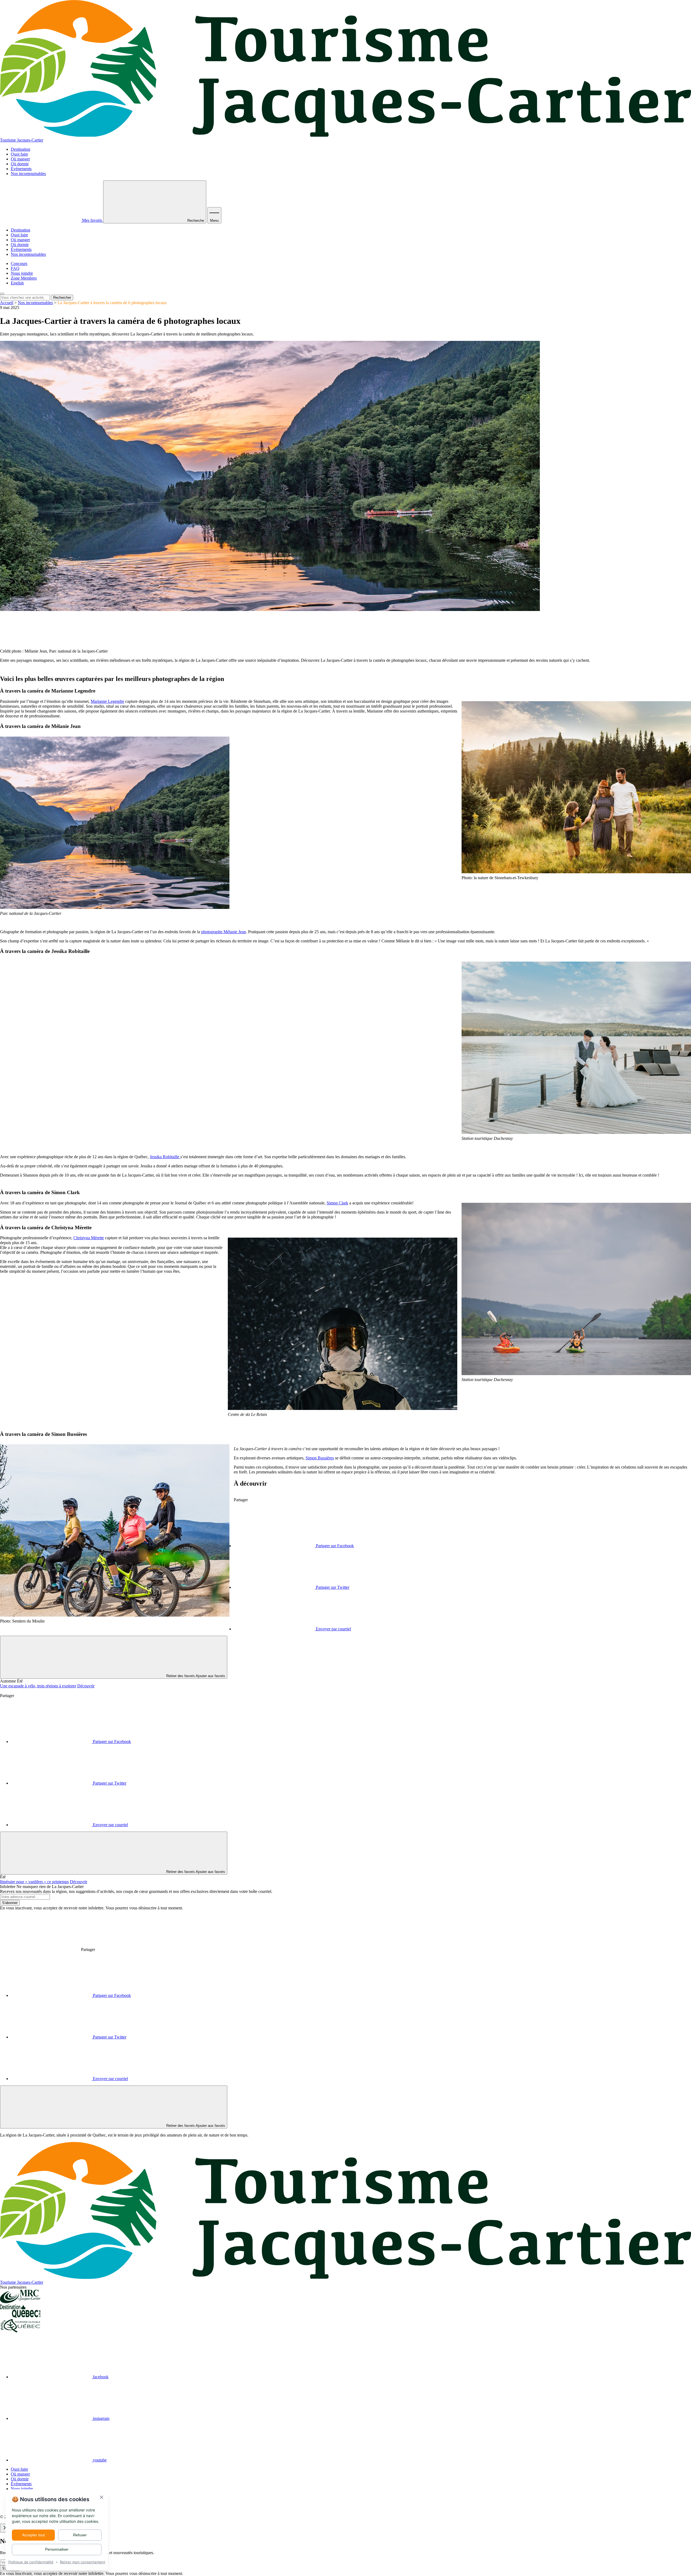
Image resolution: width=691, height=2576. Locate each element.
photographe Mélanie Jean (223, 932)
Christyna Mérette (89, 1238)
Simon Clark (337, 1203)
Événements (21, 169)
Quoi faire (19, 154)
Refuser (80, 2535)
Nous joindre (22, 273)
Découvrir (86, 1686)
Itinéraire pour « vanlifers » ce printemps (34, 1882)
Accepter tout (33, 2535)
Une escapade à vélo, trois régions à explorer (38, 1686)
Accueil (7, 303)
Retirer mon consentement (83, 2562)
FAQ (15, 268)
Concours (19, 263)
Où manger (20, 159)
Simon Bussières (320, 1458)
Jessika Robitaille (165, 1157)
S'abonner (10, 1903)
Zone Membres (24, 278)
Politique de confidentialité (31, 2562)
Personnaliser (57, 2549)
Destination (21, 149)
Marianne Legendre (107, 701)
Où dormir (20, 164)
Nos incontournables (28, 174)
